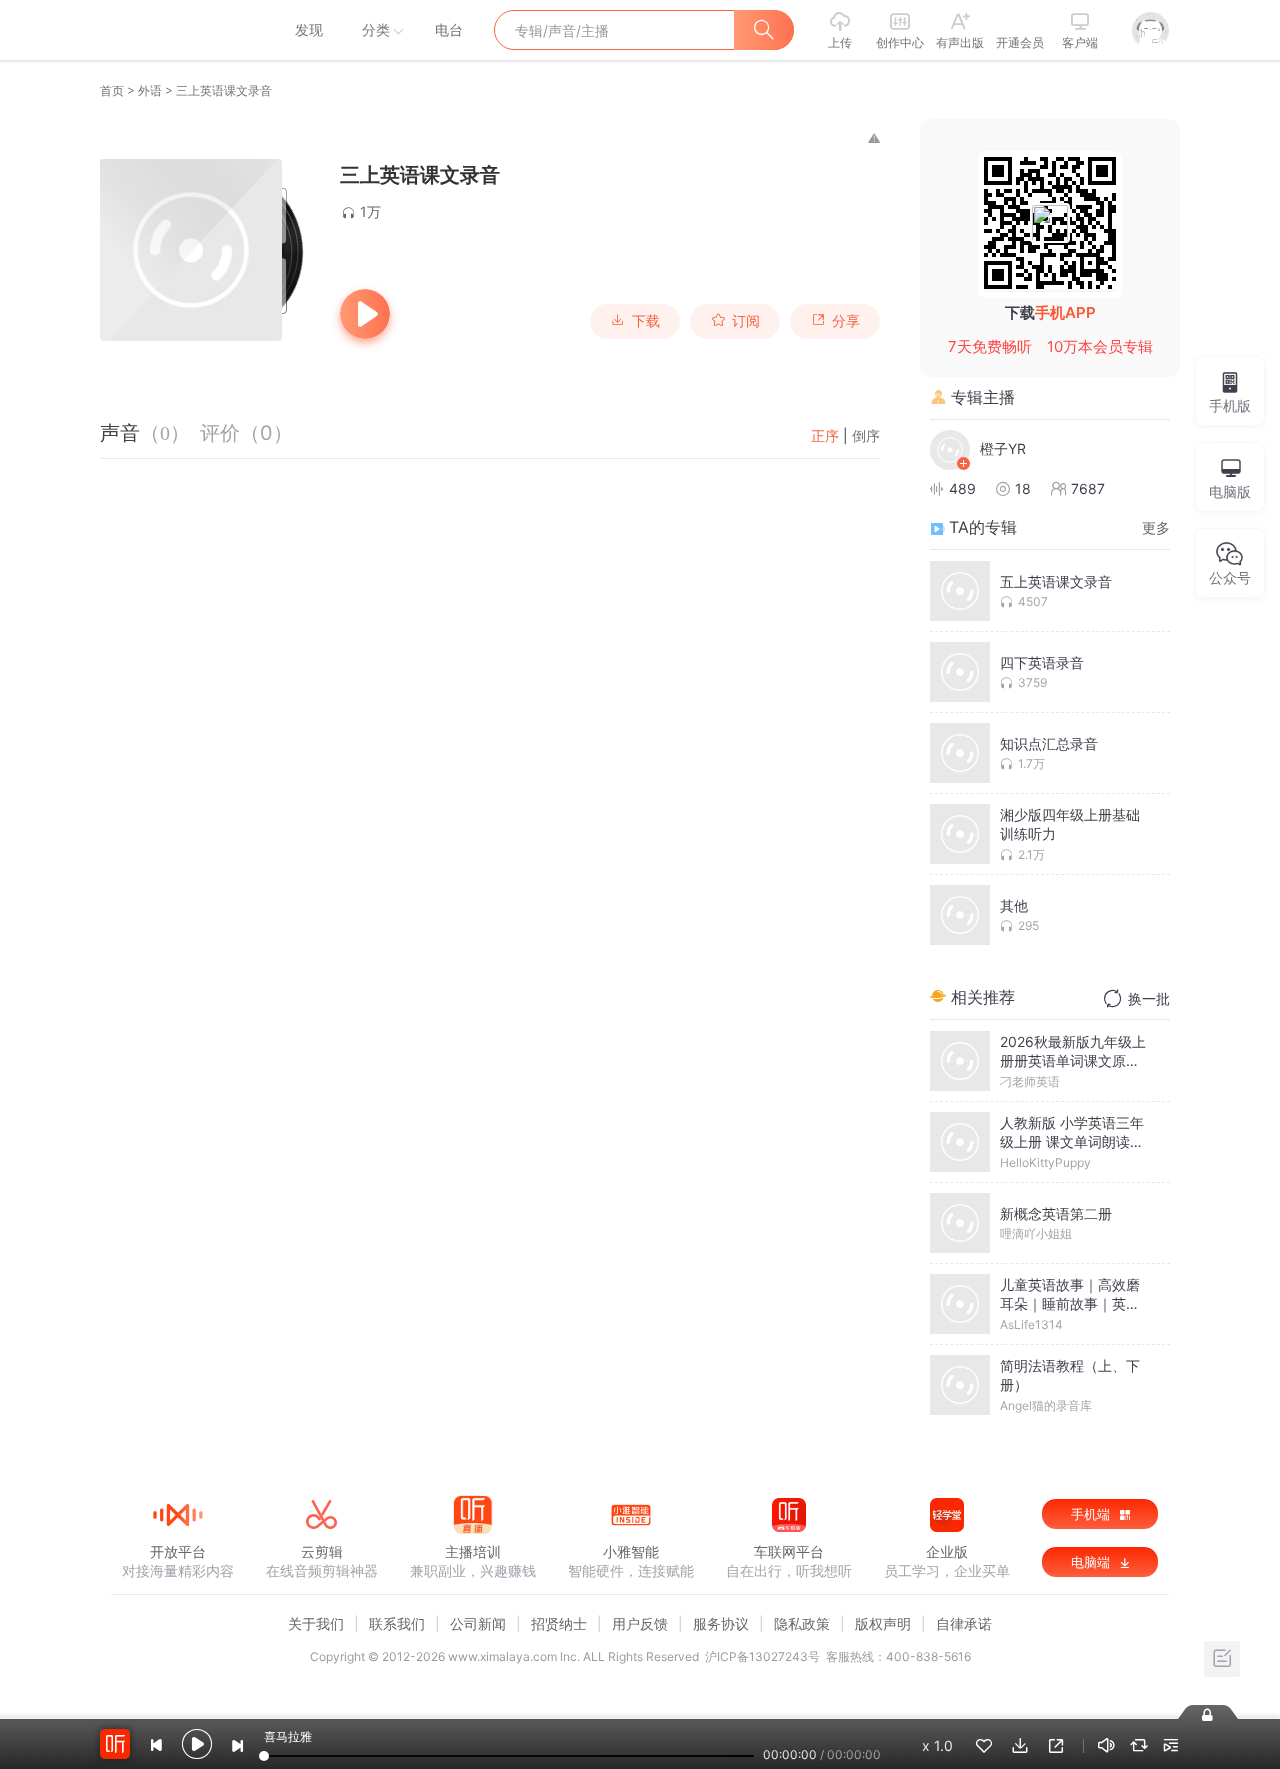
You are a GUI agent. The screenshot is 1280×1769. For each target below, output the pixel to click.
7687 (1088, 488)
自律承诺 (964, 1623)
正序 (825, 435)
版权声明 (883, 1623)
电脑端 (1092, 1562)
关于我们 (316, 1623)
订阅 (746, 321)
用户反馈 (640, 1623)
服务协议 (721, 1623)
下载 (646, 321)
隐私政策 (802, 1623)
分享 (846, 321)
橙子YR (1003, 448)
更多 (1156, 527)
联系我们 (397, 1623)
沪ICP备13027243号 (762, 1656)
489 (962, 488)
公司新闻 (478, 1623)
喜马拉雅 (177, 30)
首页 (112, 90)
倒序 (866, 435)
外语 (150, 90)
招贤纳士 (559, 1623)
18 (1023, 488)
